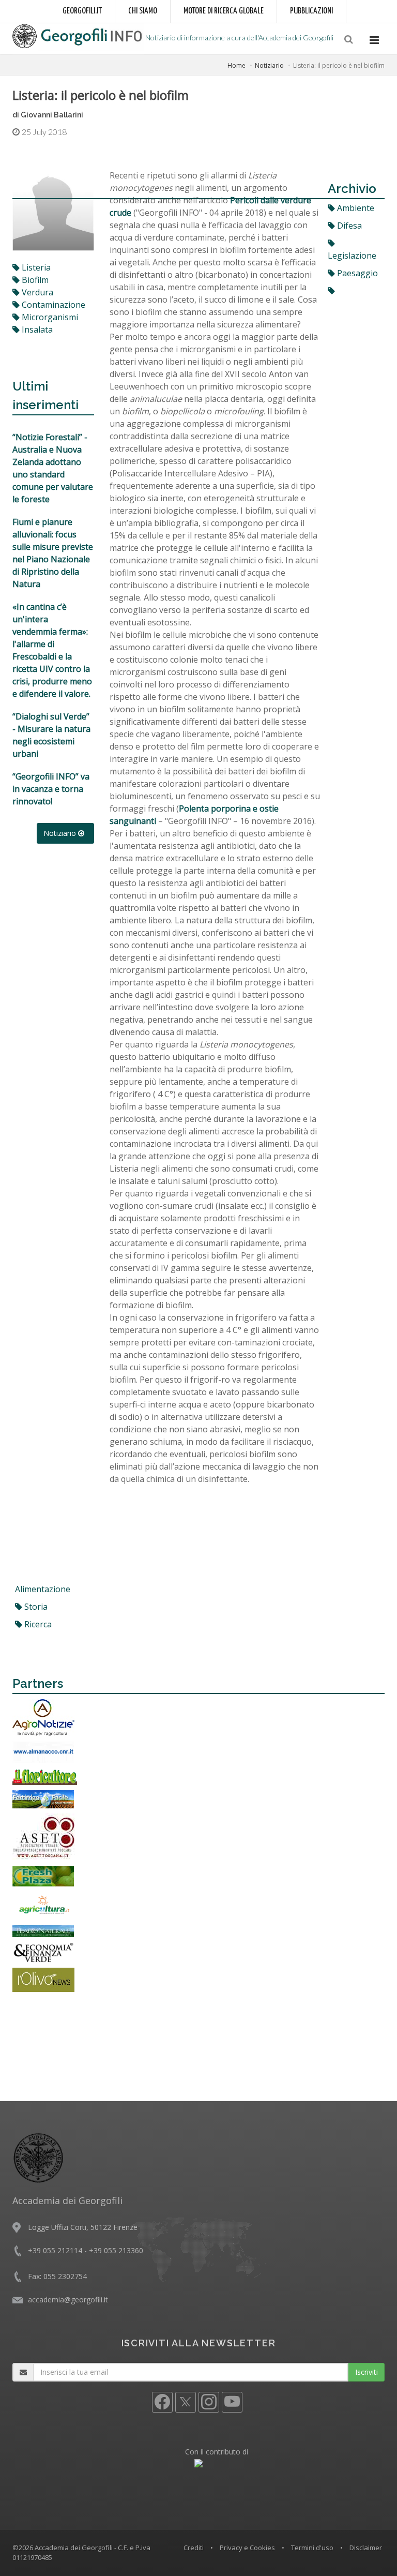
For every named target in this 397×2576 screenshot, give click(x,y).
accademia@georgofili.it (68, 2300)
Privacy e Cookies (247, 2548)
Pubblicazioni (311, 11)
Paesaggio (356, 273)
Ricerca (37, 1624)
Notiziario (269, 65)
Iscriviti (367, 2372)
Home (236, 65)
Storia (35, 1607)
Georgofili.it (82, 11)
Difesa (348, 226)
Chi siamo (143, 11)
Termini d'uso (312, 2548)
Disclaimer (366, 2548)
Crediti (194, 2548)
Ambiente (355, 208)
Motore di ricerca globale (224, 11)
